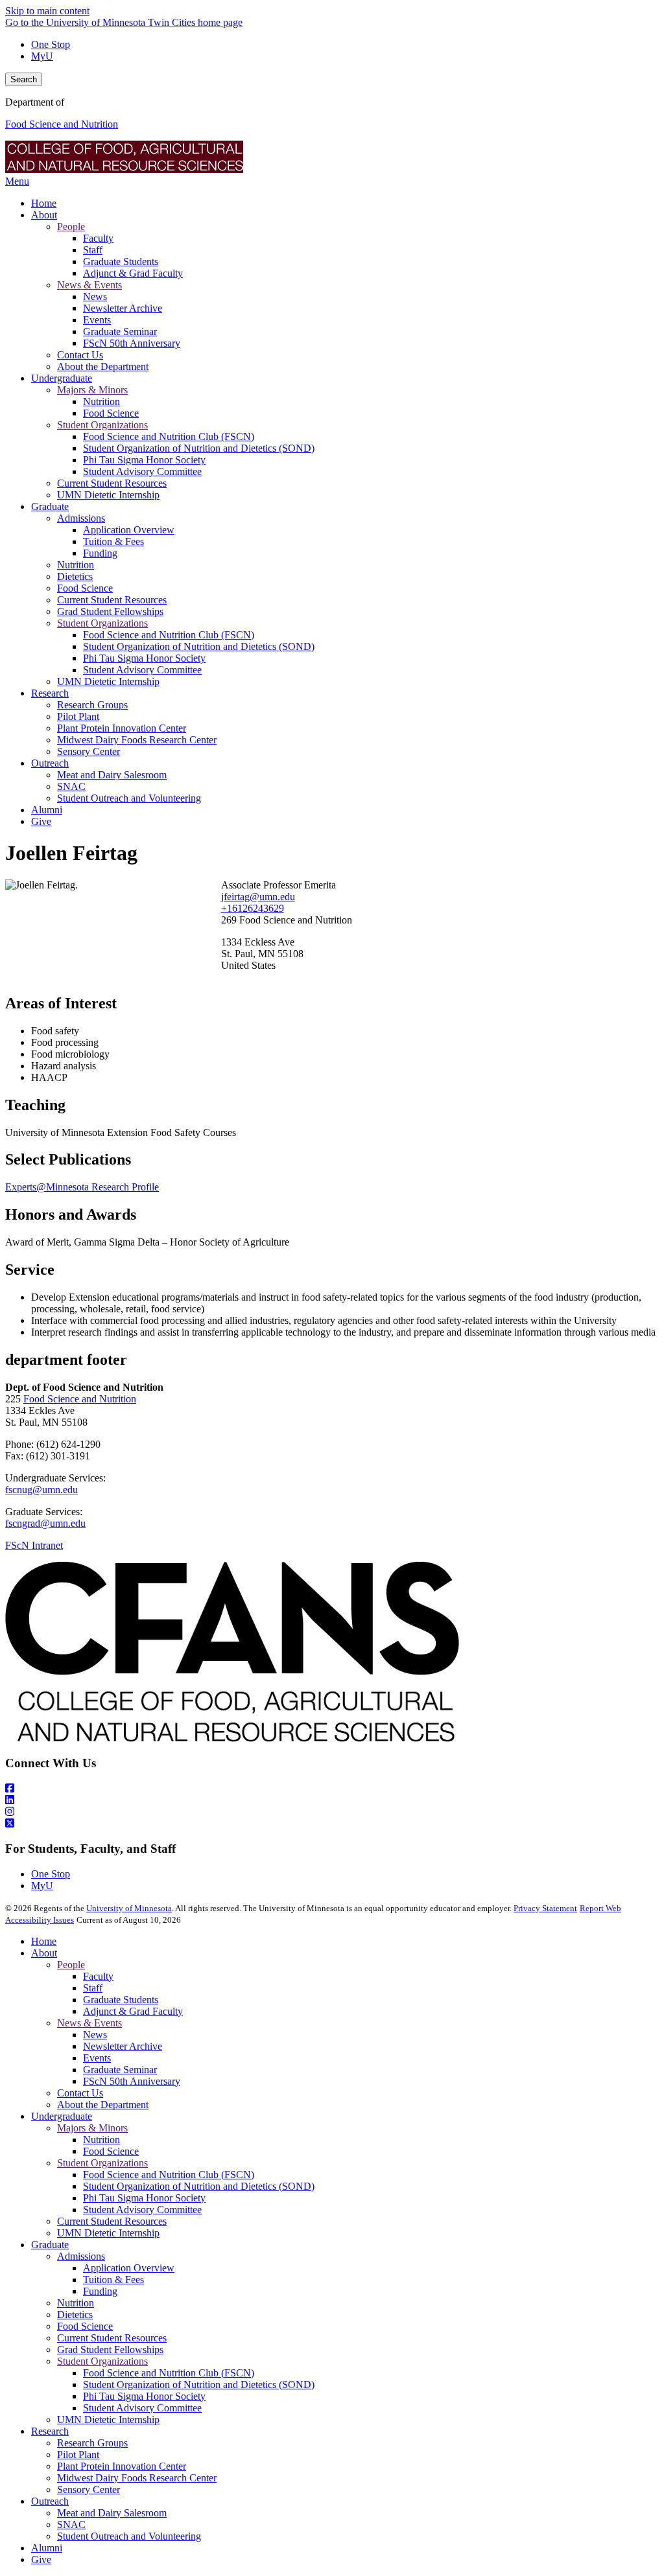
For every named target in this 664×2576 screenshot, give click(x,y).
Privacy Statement (545, 1908)
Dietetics (75, 2315)
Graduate (50, 2245)
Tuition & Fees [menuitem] (113, 541)
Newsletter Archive (123, 2046)
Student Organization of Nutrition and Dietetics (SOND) (199, 2186)
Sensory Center (89, 2489)
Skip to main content (47, 11)
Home (44, 1941)
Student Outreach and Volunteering (129, 2536)
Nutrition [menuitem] (101, 401)
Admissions (81, 2256)
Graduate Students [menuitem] (121, 261)
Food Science (111, 2151)
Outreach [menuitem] (50, 763)
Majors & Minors (92, 2128)
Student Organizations (102, 2163)
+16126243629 (253, 908)
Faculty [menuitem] (98, 238)
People (71, 1965)
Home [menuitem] (44, 203)
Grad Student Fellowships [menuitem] (110, 611)
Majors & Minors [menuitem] (92, 390)
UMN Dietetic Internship (108, 2233)
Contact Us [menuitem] (80, 355)
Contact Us (80, 2093)
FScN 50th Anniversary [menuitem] (132, 343)
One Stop (51, 44)
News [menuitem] (95, 296)
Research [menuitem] (50, 693)
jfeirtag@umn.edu (258, 897)
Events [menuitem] (97, 320)
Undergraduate (62, 2116)
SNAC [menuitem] (71, 786)
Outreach (50, 2501)
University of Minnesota (129, 1908)
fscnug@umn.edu (41, 1490)
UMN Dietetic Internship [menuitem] (108, 495)
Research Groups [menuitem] (92, 705)
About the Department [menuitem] (103, 366)
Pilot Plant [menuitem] (78, 716)
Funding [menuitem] (100, 553)
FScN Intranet (34, 1545)
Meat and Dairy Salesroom (112, 2513)
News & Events (89, 2023)
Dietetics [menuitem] (75, 576)
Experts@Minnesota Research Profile (82, 1187)
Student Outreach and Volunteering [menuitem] (129, 798)
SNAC (71, 2524)
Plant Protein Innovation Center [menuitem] (122, 728)
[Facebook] (332, 1789)
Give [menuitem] (41, 821)
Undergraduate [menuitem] (62, 378)
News (95, 2035)
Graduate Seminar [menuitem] (120, 331)
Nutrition (101, 2140)
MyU (42, 56)
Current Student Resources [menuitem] (112, 483)
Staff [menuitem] (93, 250)
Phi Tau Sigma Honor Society (144, 2198)
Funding (100, 2291)
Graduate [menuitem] (50, 506)
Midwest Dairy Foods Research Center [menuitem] (137, 740)
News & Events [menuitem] (89, 285)
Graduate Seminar (120, 2070)
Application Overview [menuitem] (129, 530)
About (44, 1953)
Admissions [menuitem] (81, 518)
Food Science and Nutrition (62, 124)
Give (41, 2559)
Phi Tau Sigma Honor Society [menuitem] (144, 460)
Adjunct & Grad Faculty (133, 2011)
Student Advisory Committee (142, 2210)
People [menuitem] (71, 226)
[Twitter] (332, 1824)
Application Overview (129, 2268)
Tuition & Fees (113, 2280)
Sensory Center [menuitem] (89, 751)
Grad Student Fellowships (110, 2350)
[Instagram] (332, 1812)
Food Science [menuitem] (111, 413)
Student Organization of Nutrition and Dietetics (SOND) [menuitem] (199, 448)
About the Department (103, 2105)
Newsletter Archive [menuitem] (123, 308)
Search (24, 79)
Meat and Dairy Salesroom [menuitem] (112, 775)
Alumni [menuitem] (47, 810)
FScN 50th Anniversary (132, 2081)
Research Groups (92, 2443)
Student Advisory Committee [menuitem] (142, 471)
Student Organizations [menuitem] (102, 425)
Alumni (47, 2548)
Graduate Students (121, 2000)
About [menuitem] (44, 215)
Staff (93, 1988)
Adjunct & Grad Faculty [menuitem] (133, 273)
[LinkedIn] (332, 1800)
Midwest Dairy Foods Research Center (137, 2478)
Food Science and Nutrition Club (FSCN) (169, 2175)
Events (97, 2058)
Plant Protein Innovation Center (122, 2466)
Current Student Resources (112, 2221)
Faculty (98, 1976)
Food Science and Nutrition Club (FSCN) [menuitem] (169, 436)
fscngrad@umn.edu (45, 1523)
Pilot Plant (78, 2454)
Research (50, 2431)
